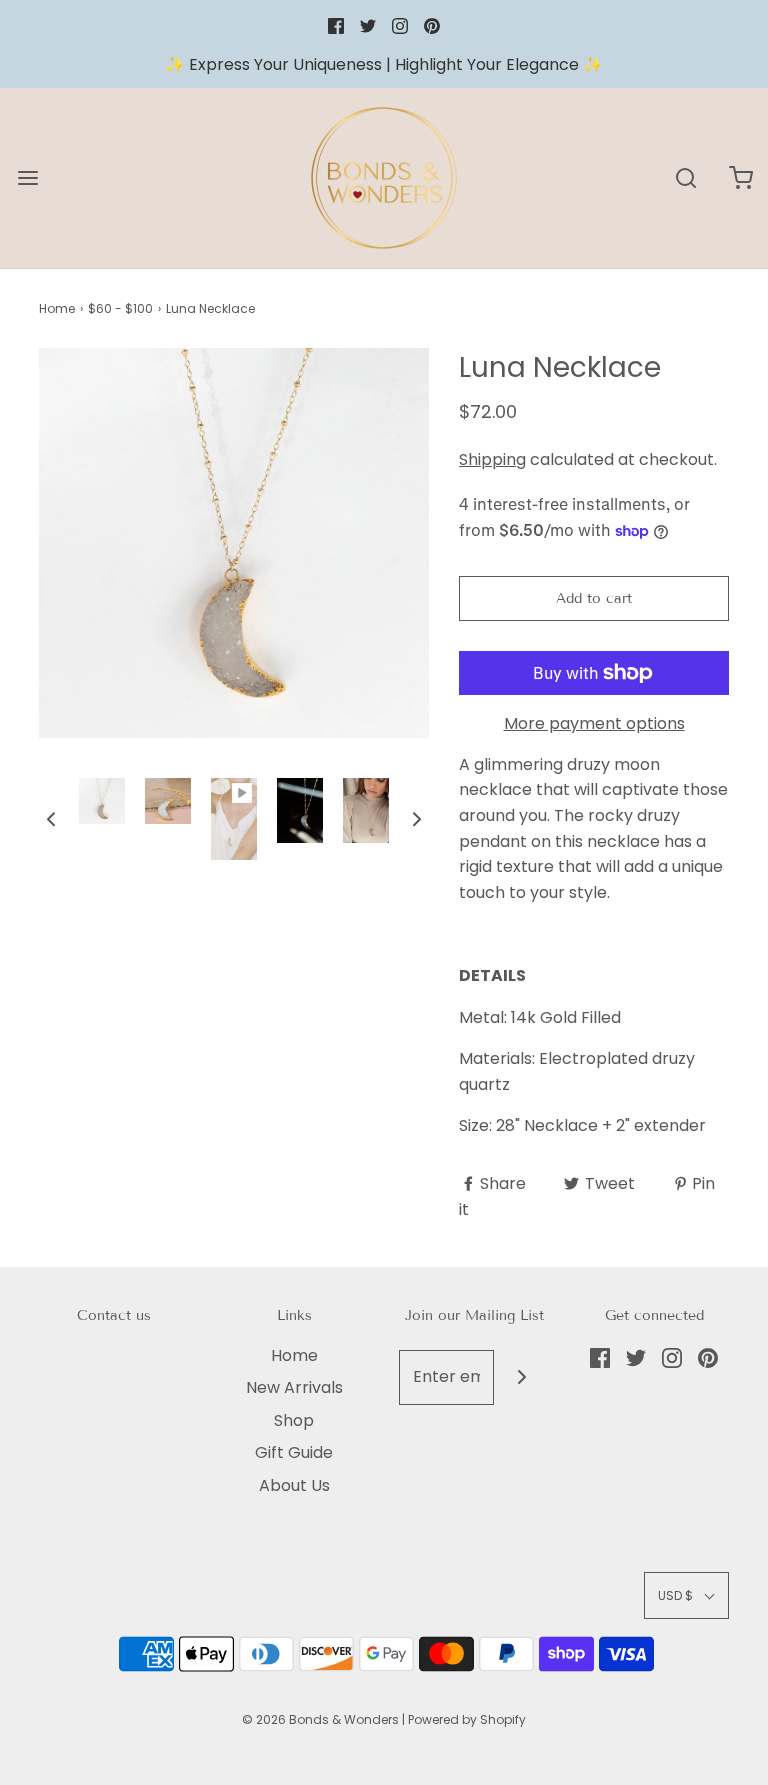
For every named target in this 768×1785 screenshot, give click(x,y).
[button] (51, 819)
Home (57, 308)
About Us (294, 1485)
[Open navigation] (27, 177)
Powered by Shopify (467, 1719)
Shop (294, 1420)
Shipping (492, 459)
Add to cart (594, 598)
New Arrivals (294, 1387)
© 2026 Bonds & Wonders (320, 1719)
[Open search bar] (685, 177)
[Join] (521, 1377)
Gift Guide (294, 1452)
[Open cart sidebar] (740, 177)
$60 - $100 (120, 308)
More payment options (594, 723)
